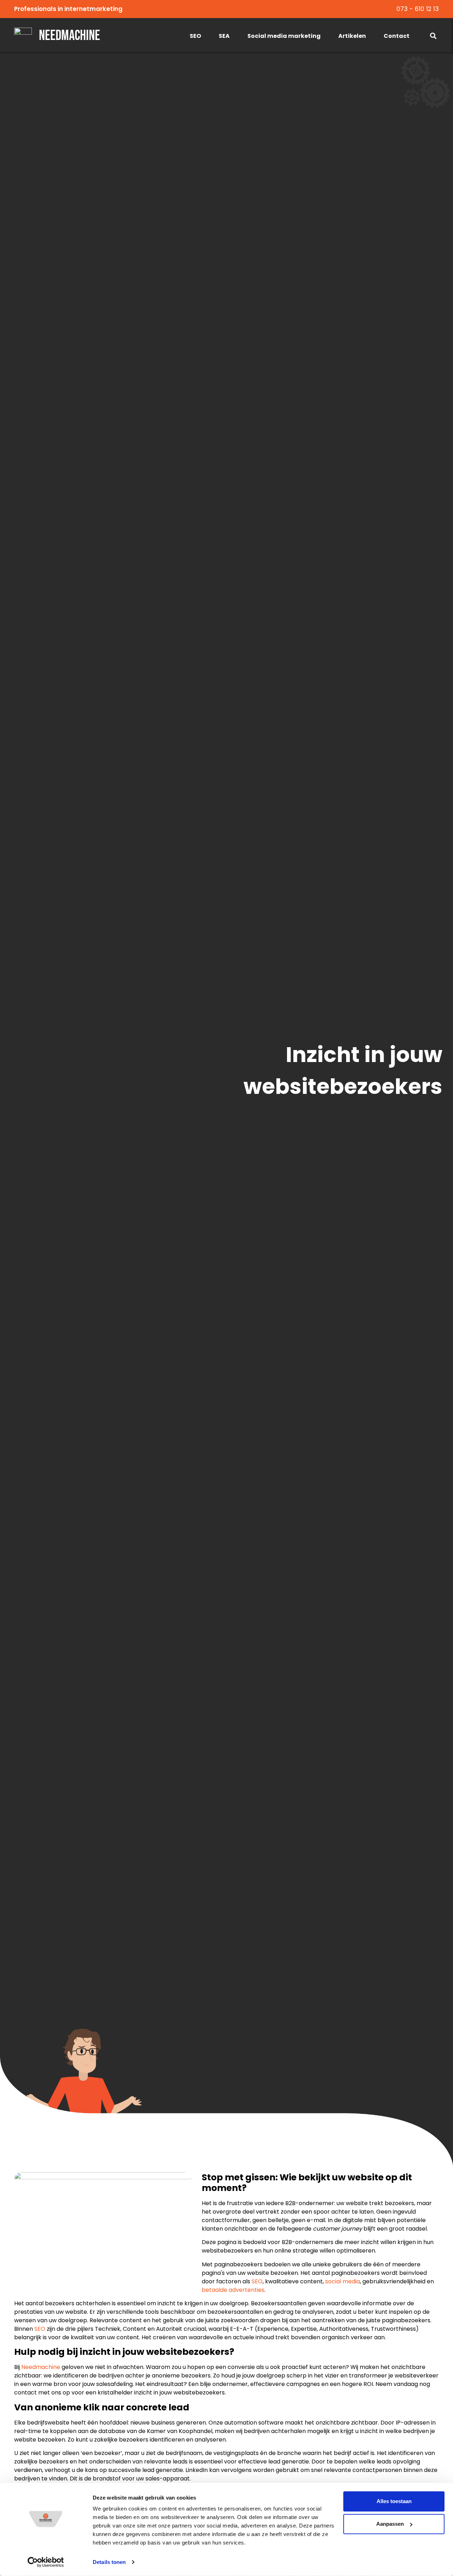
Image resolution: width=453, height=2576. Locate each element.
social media (343, 2281)
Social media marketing (284, 36)
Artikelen (352, 36)
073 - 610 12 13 (418, 9)
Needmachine (70, 36)
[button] (433, 36)
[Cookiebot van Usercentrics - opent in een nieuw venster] (46, 2562)
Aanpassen (390, 2524)
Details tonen (109, 2562)
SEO (195, 36)
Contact (397, 36)
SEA (224, 36)
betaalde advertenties (233, 2290)
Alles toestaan (394, 2501)
